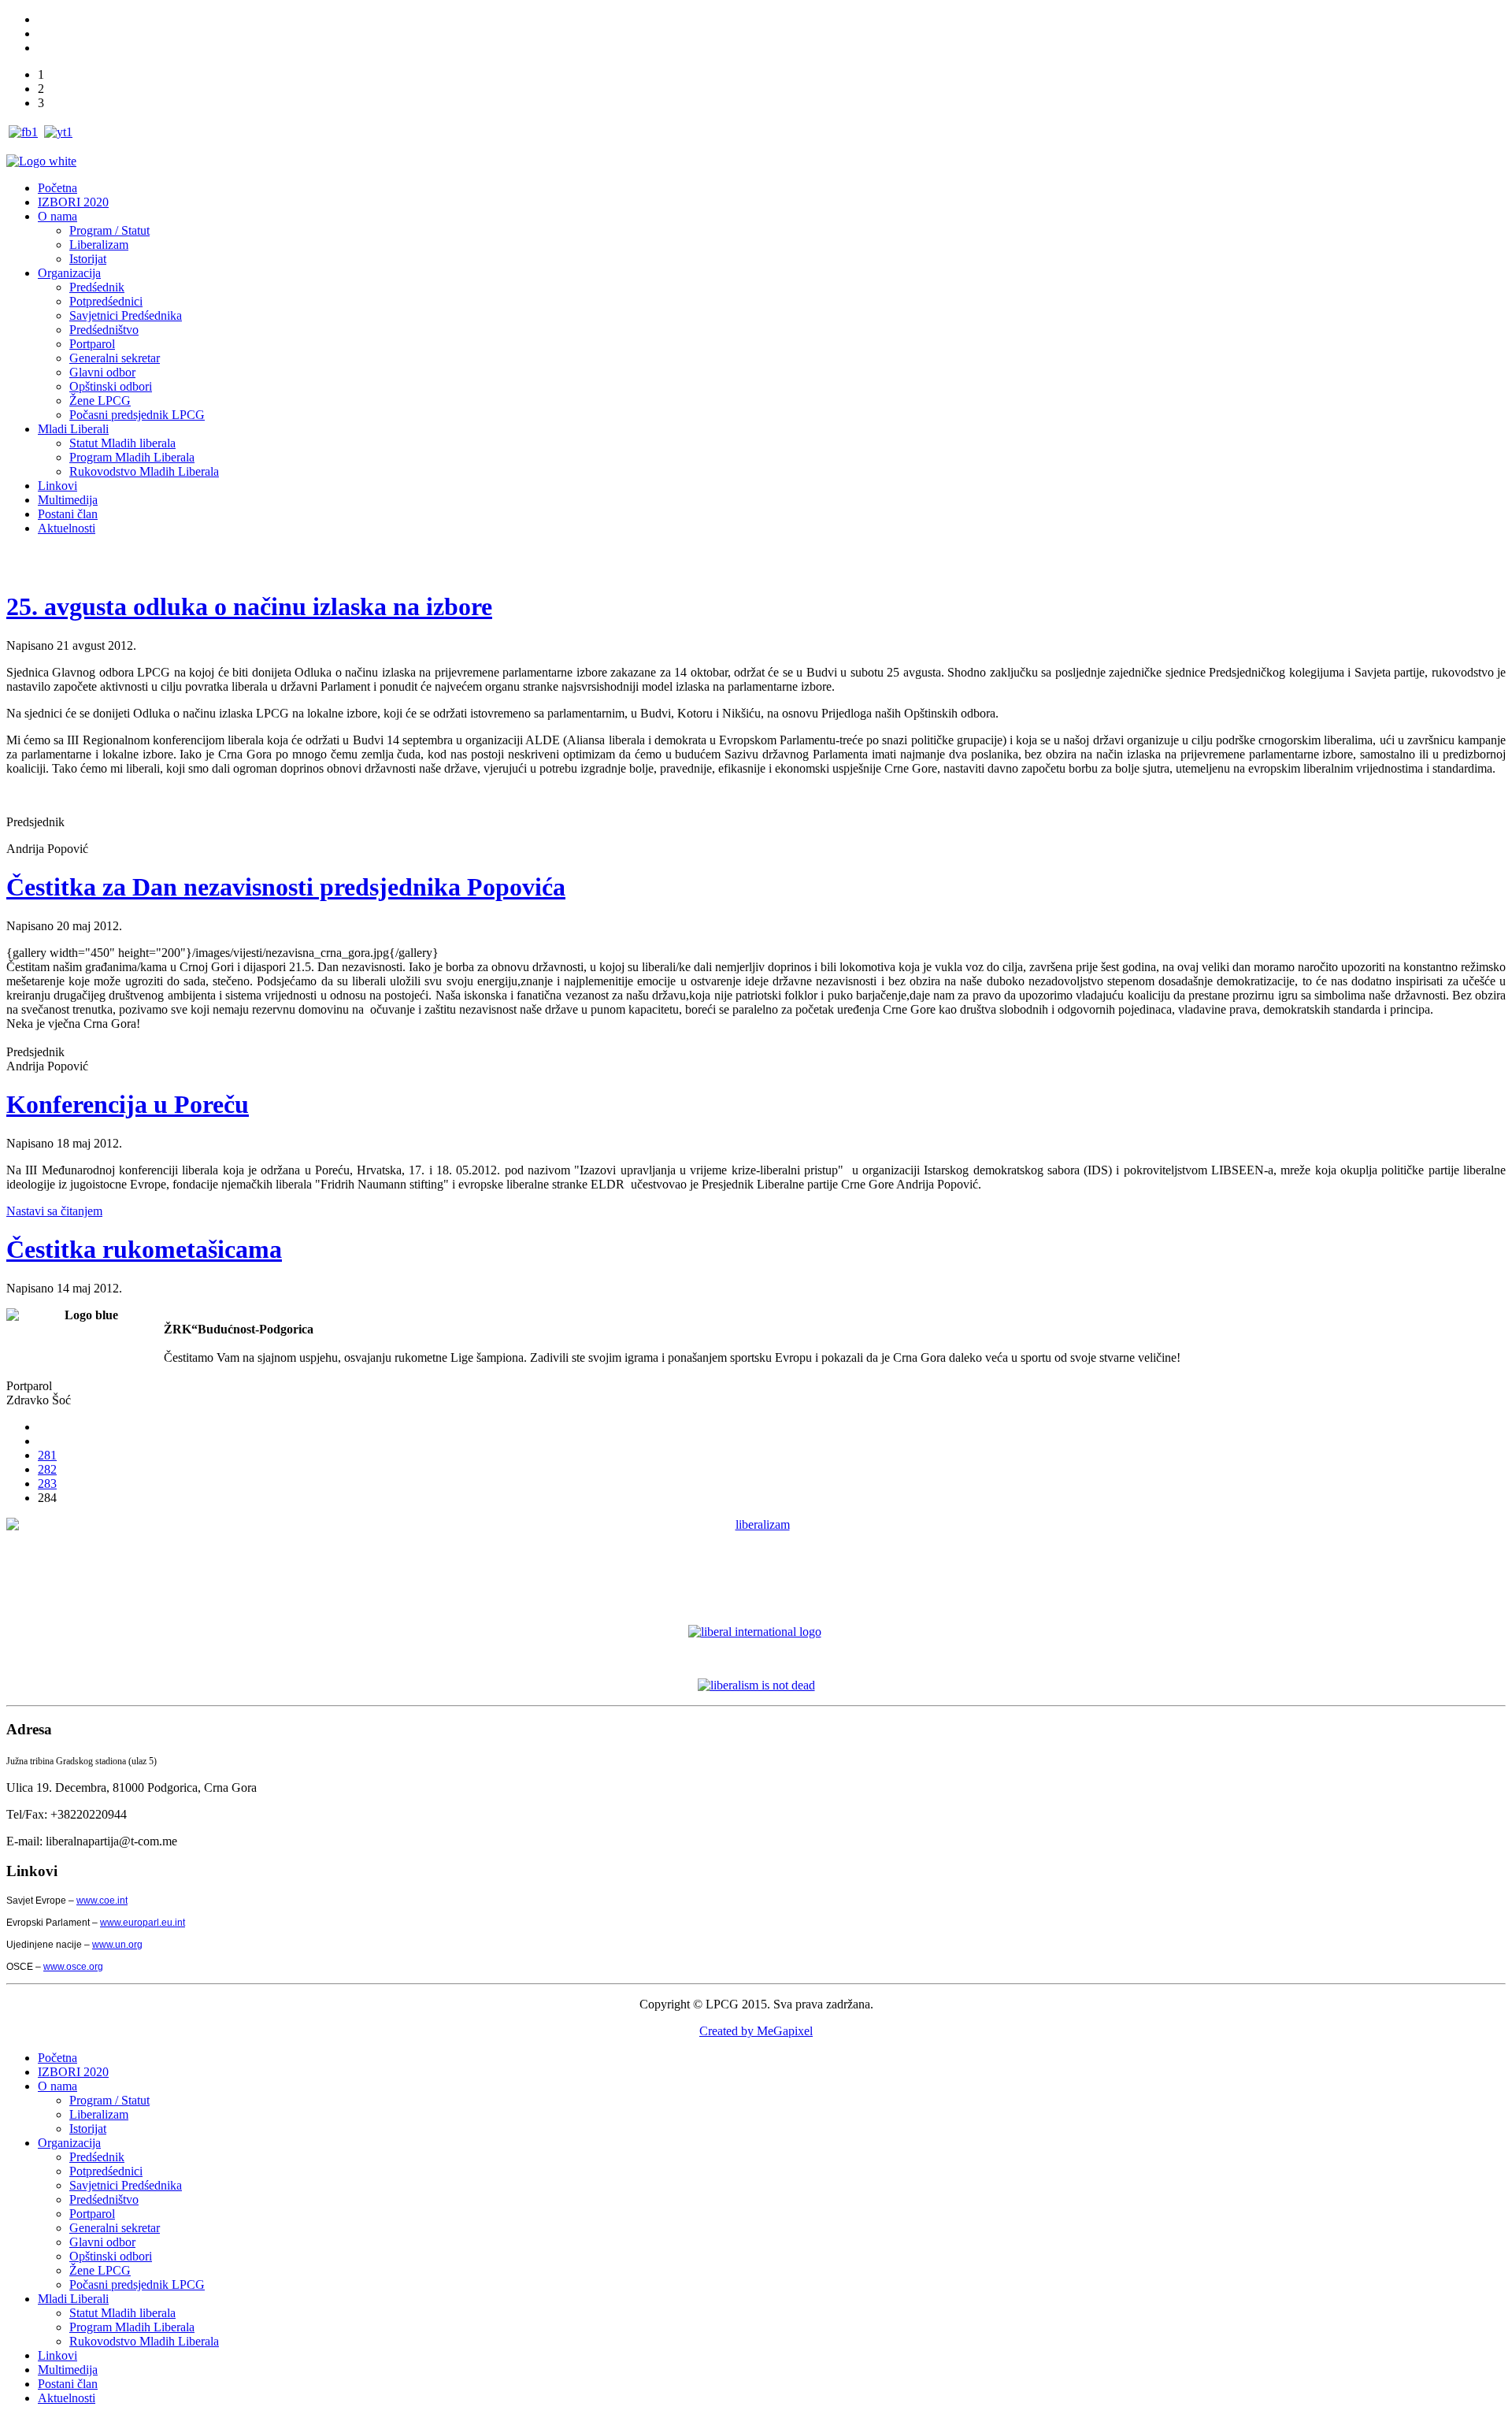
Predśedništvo (104, 330)
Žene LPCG (100, 401)
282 (47, 1469)
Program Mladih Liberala (132, 457)
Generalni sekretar (115, 358)
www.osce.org (73, 1967)
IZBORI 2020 (73, 202)
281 (47, 1455)
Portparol (92, 344)
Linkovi (57, 486)
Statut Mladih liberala (122, 443)
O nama (57, 216)
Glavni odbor (102, 372)
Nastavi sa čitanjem (54, 1211)
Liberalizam (99, 245)
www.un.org (117, 1945)
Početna (57, 188)
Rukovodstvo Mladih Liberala (144, 471)
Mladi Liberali (73, 429)
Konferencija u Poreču (128, 1104)
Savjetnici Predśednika (126, 315)
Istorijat (88, 259)
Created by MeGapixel (756, 2031)
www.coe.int (102, 1901)
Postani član (68, 514)
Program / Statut (109, 230)
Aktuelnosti (67, 528)
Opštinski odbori (111, 386)
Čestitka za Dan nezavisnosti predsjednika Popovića (286, 887)
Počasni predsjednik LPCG (137, 415)
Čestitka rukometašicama (144, 1249)
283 (47, 1483)
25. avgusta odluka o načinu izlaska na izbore (249, 606)
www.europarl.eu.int (143, 1923)
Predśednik (97, 287)
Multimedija (68, 500)
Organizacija (69, 273)
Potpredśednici (106, 301)
